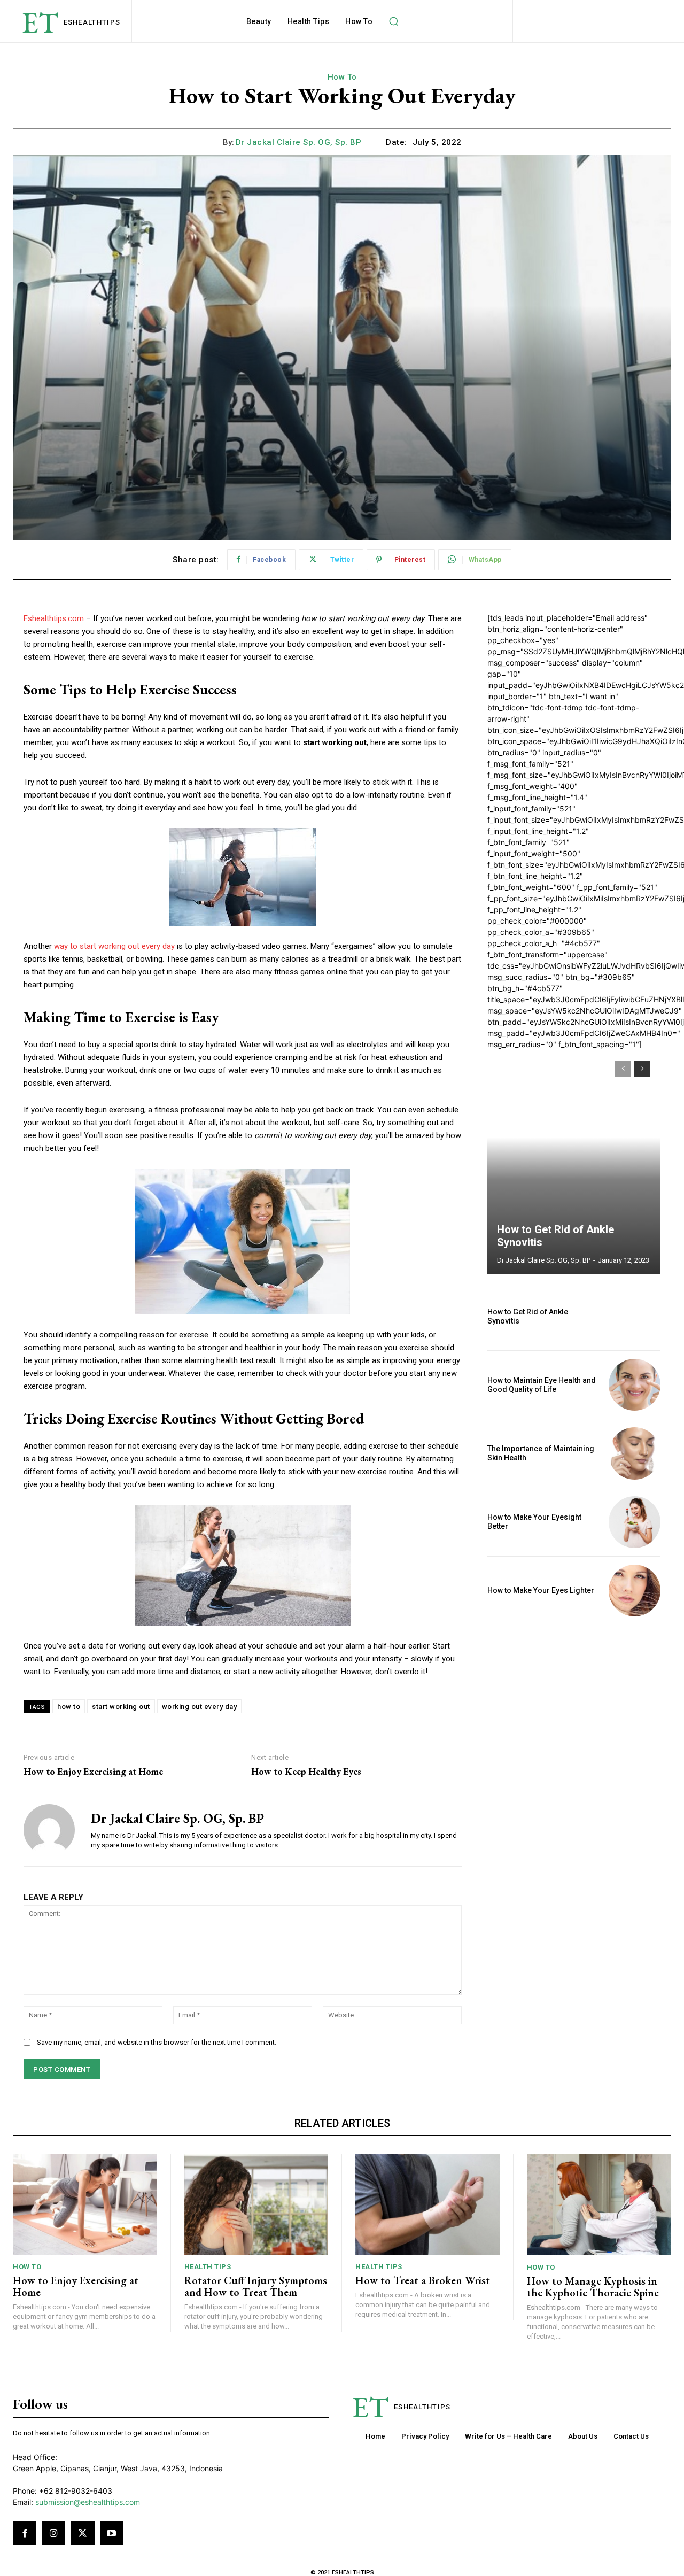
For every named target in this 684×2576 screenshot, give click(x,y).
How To (342, 77)
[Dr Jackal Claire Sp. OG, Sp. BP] (49, 1830)
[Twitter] (82, 2533)
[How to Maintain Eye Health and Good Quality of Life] (635, 1385)
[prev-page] (623, 1069)
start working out (121, 1707)
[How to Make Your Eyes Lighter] (635, 1591)
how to (69, 1707)
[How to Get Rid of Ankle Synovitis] (574, 1162)
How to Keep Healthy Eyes (306, 1772)
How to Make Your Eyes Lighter (541, 1590)
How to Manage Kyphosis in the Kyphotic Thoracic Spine (593, 2287)
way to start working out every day (114, 946)
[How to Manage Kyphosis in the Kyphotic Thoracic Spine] (599, 2204)
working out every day (200, 1707)
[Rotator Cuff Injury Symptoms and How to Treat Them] (256, 2204)
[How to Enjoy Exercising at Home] (85, 2204)
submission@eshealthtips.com (88, 2502)
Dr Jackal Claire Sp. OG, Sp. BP (299, 142)
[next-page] (642, 1069)
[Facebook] (25, 2533)
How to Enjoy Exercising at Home (93, 1772)
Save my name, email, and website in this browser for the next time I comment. (157, 2042)
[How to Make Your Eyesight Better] (635, 1522)
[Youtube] (112, 2533)
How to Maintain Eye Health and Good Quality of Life (542, 1385)
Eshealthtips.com (54, 618)
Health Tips (208, 2267)
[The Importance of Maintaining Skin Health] (635, 1453)
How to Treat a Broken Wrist (423, 2280)
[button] (393, 21)
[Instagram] (53, 2533)
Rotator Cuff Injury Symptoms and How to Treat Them (256, 2286)
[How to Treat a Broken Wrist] (428, 2204)
